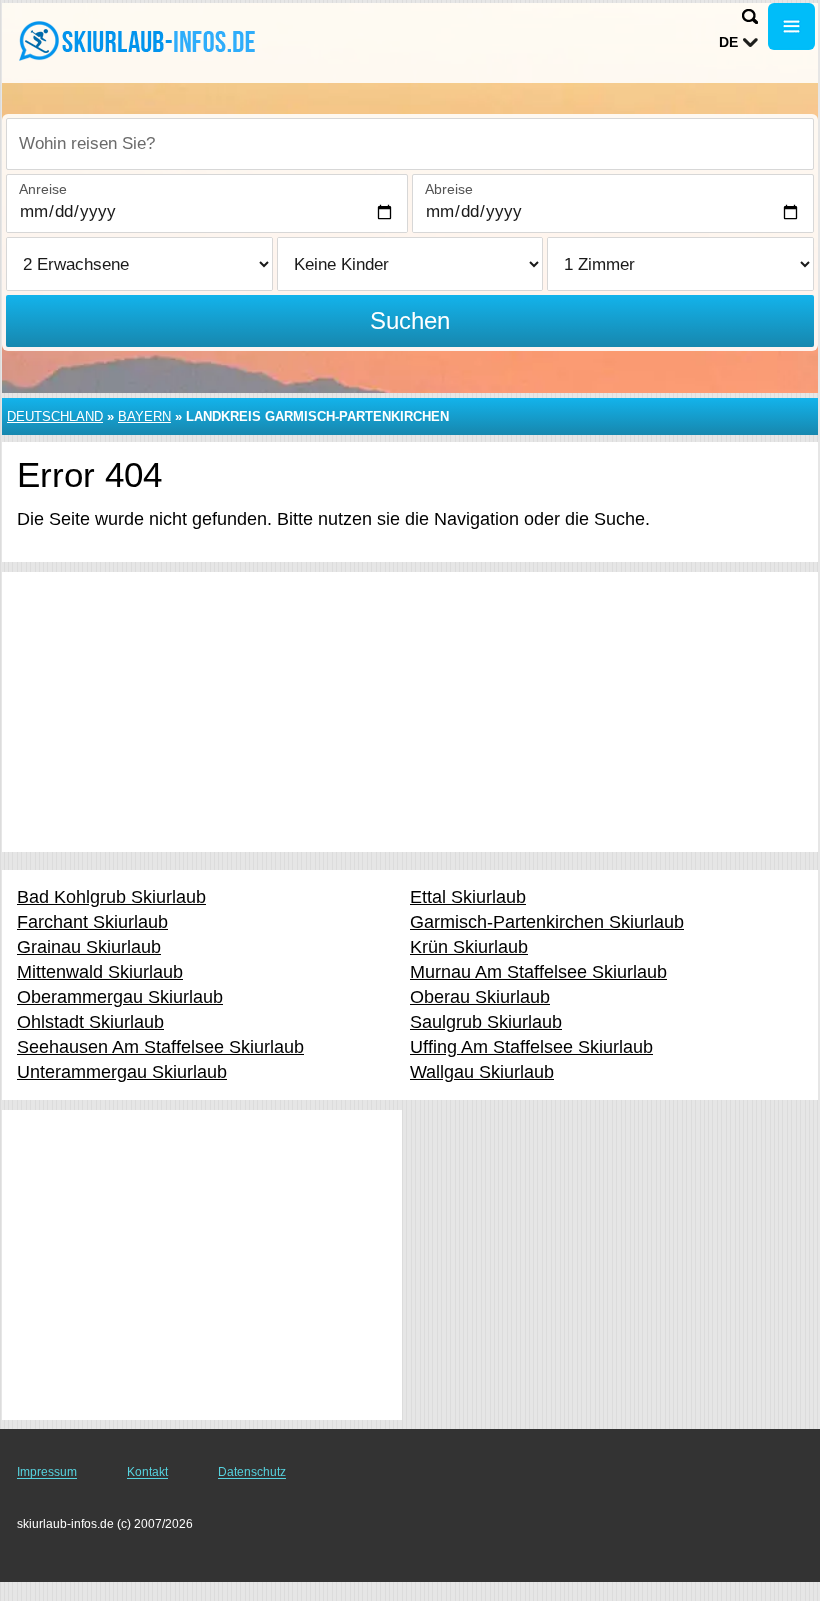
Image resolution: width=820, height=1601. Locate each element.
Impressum (47, 1472)
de (728, 42)
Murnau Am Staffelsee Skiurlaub (538, 972)
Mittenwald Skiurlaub (100, 972)
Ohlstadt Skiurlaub (90, 1022)
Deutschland (55, 416)
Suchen (410, 320)
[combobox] (410, 144)
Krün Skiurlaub (469, 947)
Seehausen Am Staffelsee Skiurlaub (160, 1047)
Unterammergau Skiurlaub (122, 1072)
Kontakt (147, 1472)
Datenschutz (252, 1472)
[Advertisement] (410, 712)
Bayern (144, 416)
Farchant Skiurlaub (92, 922)
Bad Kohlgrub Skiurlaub (111, 897)
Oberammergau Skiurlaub (120, 997)
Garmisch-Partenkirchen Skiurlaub (547, 922)
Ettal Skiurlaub (468, 897)
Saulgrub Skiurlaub (486, 1022)
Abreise (449, 189)
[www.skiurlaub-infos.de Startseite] (140, 41)
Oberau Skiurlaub (480, 997)
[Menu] (791, 26)
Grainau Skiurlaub (89, 947)
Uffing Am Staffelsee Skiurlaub (531, 1047)
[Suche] (750, 16)
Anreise (43, 189)
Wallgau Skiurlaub (482, 1072)
